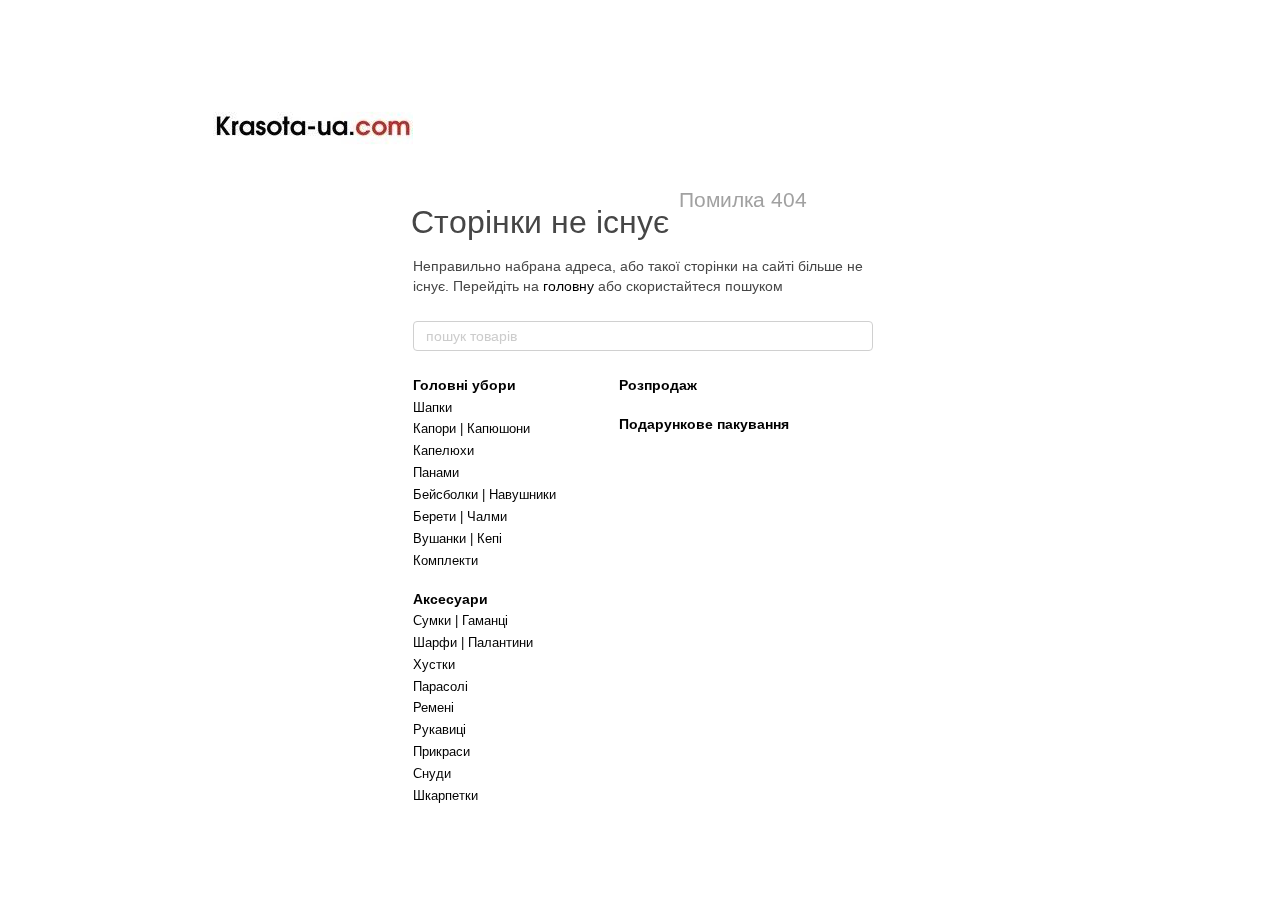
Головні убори (464, 385)
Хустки (434, 664)
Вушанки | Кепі (457, 538)
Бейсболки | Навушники (484, 494)
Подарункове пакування (704, 424)
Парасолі (440, 686)
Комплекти (445, 560)
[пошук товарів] (857, 336)
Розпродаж (658, 385)
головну (568, 286)
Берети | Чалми (460, 516)
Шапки (432, 407)
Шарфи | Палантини (473, 642)
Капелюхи (443, 450)
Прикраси (441, 751)
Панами (436, 472)
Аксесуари (450, 599)
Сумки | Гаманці (460, 620)
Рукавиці (439, 729)
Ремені (433, 707)
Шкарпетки (445, 795)
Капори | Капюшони (471, 428)
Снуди (432, 773)
